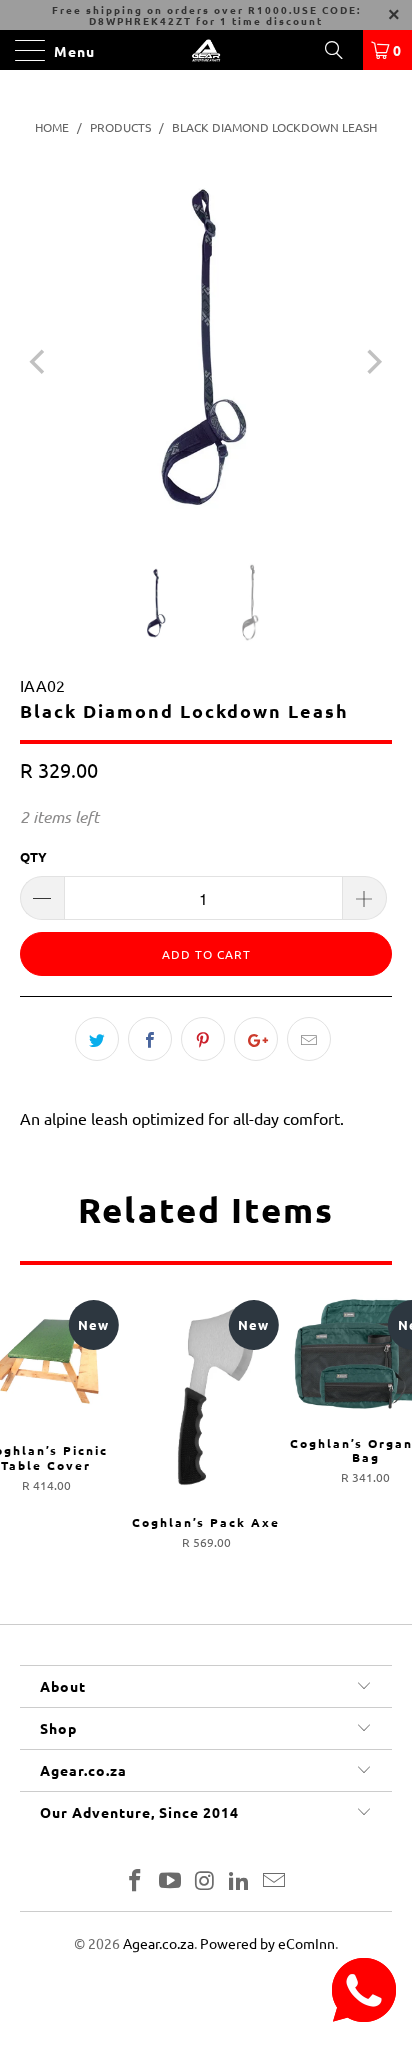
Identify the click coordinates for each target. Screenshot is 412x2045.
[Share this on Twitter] (97, 1039)
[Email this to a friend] (309, 1039)
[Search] (341, 50)
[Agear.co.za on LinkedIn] (240, 1881)
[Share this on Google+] (256, 1039)
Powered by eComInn (267, 1943)
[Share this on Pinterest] (203, 1039)
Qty (33, 856)
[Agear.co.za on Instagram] (205, 1881)
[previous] (39, 362)
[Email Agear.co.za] (275, 1881)
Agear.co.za (158, 1943)
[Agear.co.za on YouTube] (170, 1881)
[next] (372, 362)
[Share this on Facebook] (150, 1039)
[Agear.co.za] (206, 50)
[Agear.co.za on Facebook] (136, 1881)
